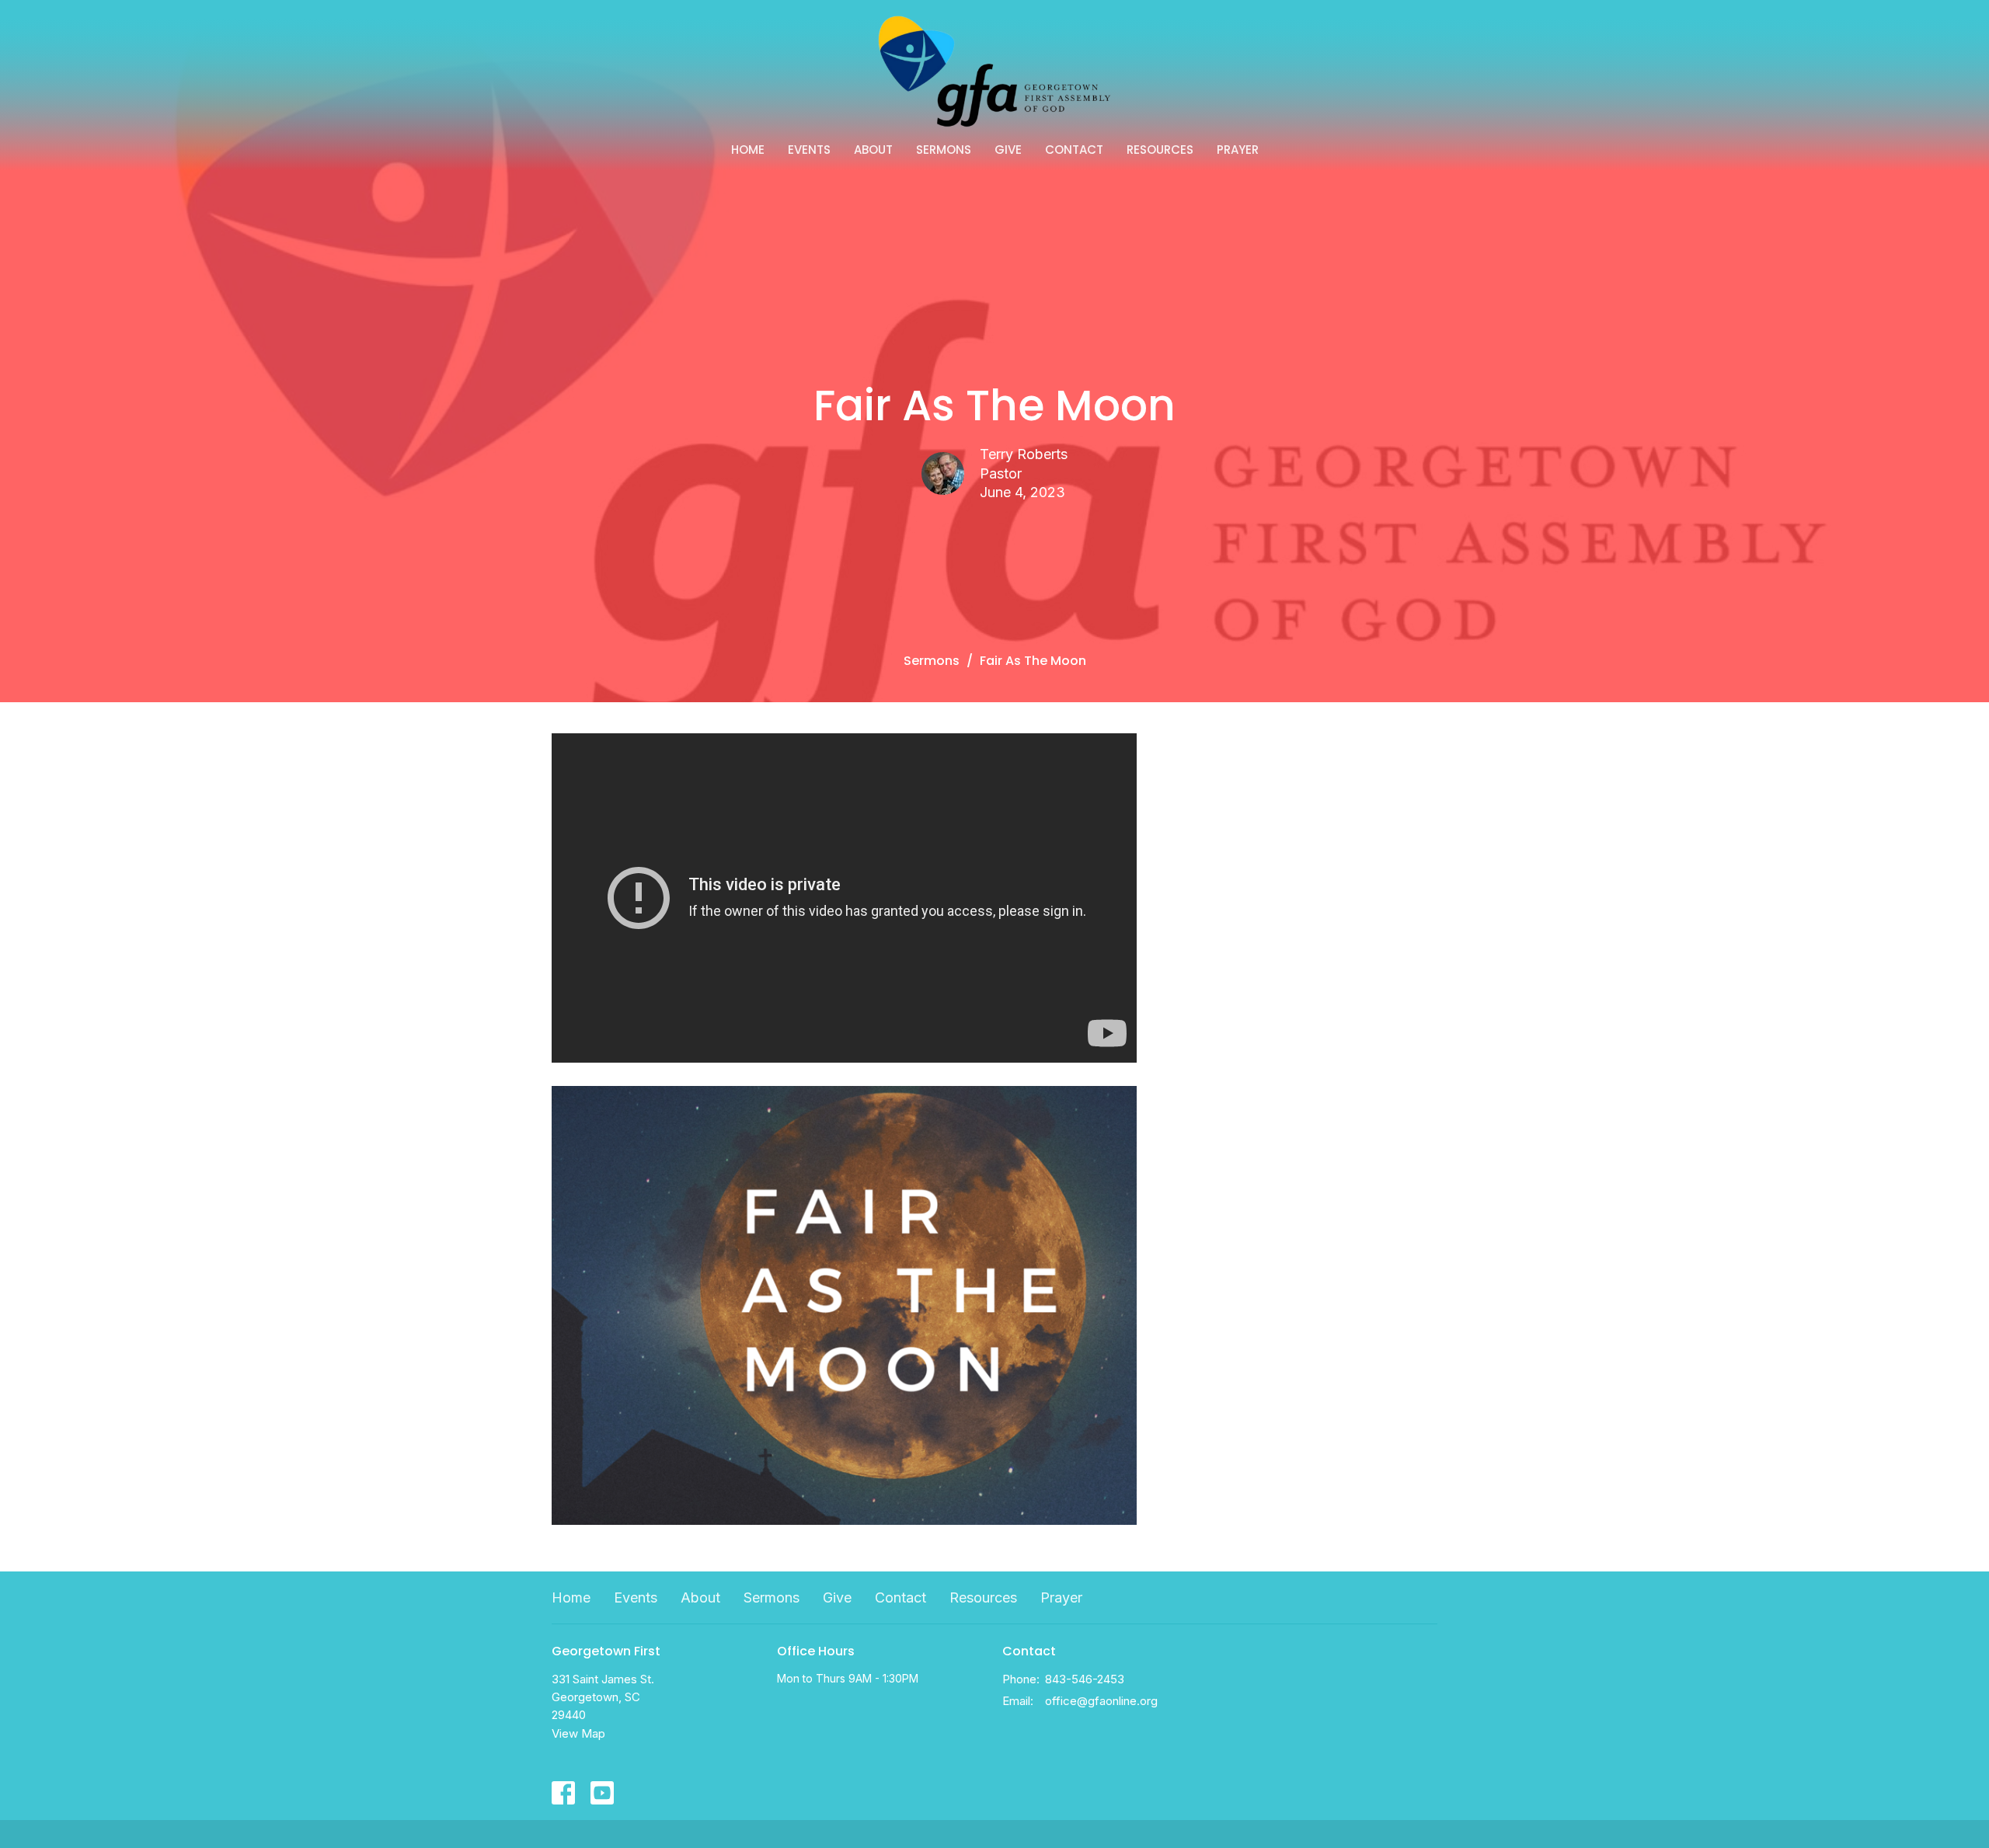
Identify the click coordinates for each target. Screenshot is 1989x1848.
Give (1008, 150)
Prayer (1238, 150)
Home (748, 150)
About (873, 150)
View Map (578, 1733)
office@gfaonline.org (1101, 1701)
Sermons (944, 150)
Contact (1074, 150)
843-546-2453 (1085, 1679)
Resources (1160, 150)
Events (809, 150)
